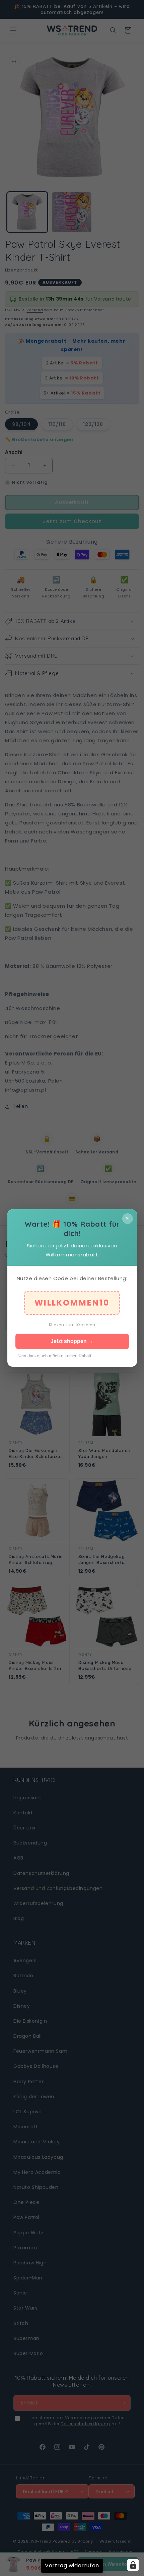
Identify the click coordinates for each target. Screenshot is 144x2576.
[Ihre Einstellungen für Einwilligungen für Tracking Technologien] (133, 2565)
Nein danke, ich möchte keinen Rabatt (54, 1356)
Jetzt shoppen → (72, 1341)
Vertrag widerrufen (72, 2565)
